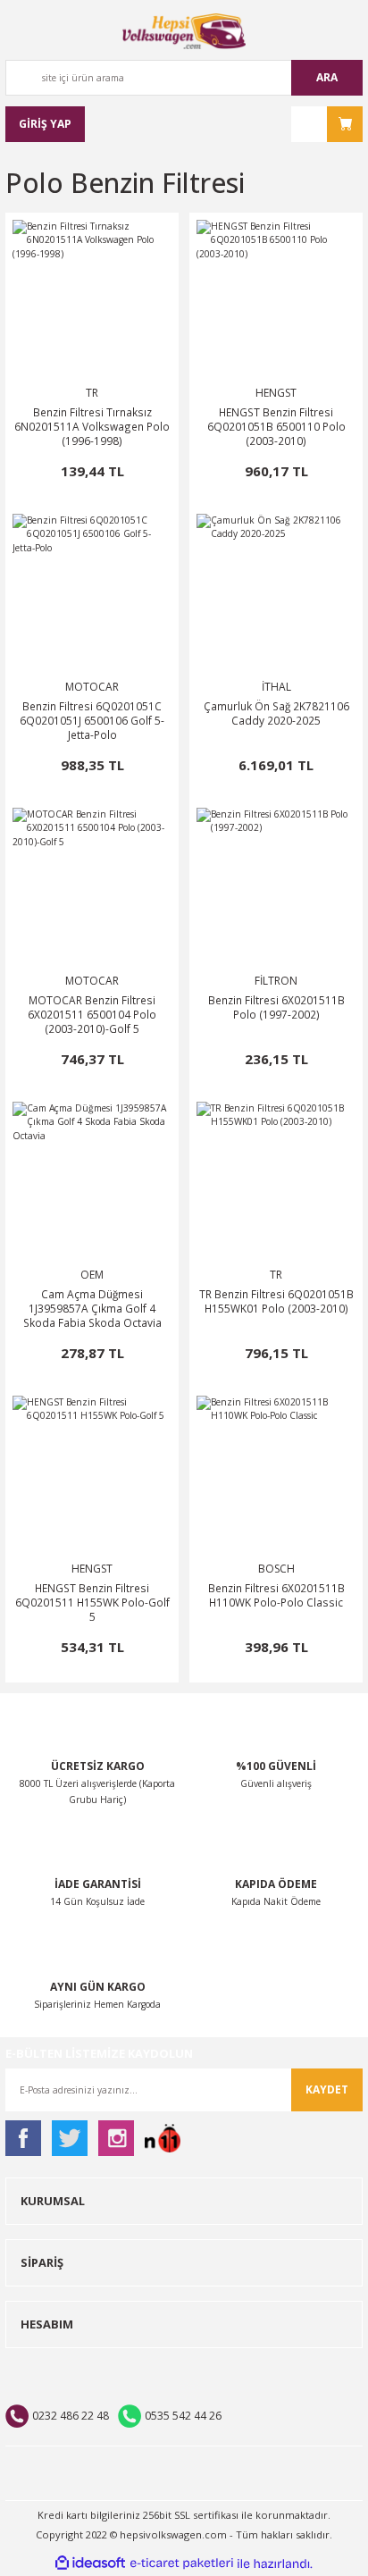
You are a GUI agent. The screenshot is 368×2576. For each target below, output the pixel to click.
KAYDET (327, 2089)
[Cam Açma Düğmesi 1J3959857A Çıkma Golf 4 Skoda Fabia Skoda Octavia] (92, 1181)
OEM (92, 1275)
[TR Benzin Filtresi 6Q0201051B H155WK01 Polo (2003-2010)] (276, 1181)
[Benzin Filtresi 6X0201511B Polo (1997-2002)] (276, 887)
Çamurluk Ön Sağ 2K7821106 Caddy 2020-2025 (276, 713)
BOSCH (276, 1569)
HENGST (276, 393)
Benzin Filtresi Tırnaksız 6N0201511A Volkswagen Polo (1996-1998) (92, 426)
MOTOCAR (92, 687)
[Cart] (327, 124)
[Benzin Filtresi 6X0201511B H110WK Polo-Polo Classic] (276, 1475)
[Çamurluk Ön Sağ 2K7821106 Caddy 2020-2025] (276, 593)
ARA (327, 77)
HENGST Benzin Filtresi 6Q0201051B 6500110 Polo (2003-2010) (276, 426)
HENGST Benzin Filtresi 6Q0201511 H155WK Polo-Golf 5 (92, 1602)
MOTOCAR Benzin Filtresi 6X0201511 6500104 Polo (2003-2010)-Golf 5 (92, 1014)
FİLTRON (276, 981)
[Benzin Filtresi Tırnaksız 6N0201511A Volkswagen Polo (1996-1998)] (92, 299)
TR (92, 393)
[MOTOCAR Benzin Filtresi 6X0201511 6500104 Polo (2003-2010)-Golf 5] (92, 887)
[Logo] (184, 31)
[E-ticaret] (182, 2564)
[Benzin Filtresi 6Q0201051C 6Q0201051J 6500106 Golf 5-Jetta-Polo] (92, 593)
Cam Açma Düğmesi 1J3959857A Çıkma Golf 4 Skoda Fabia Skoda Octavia (92, 1308)
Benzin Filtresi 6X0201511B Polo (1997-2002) (276, 1007)
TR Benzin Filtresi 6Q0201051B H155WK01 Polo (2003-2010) (276, 1301)
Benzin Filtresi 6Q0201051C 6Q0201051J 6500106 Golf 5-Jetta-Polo (92, 720)
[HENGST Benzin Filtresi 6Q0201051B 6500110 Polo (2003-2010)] (276, 299)
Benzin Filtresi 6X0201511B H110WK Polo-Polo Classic (276, 1595)
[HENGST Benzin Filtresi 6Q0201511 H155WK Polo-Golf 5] (92, 1475)
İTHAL (276, 687)
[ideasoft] (90, 2563)
